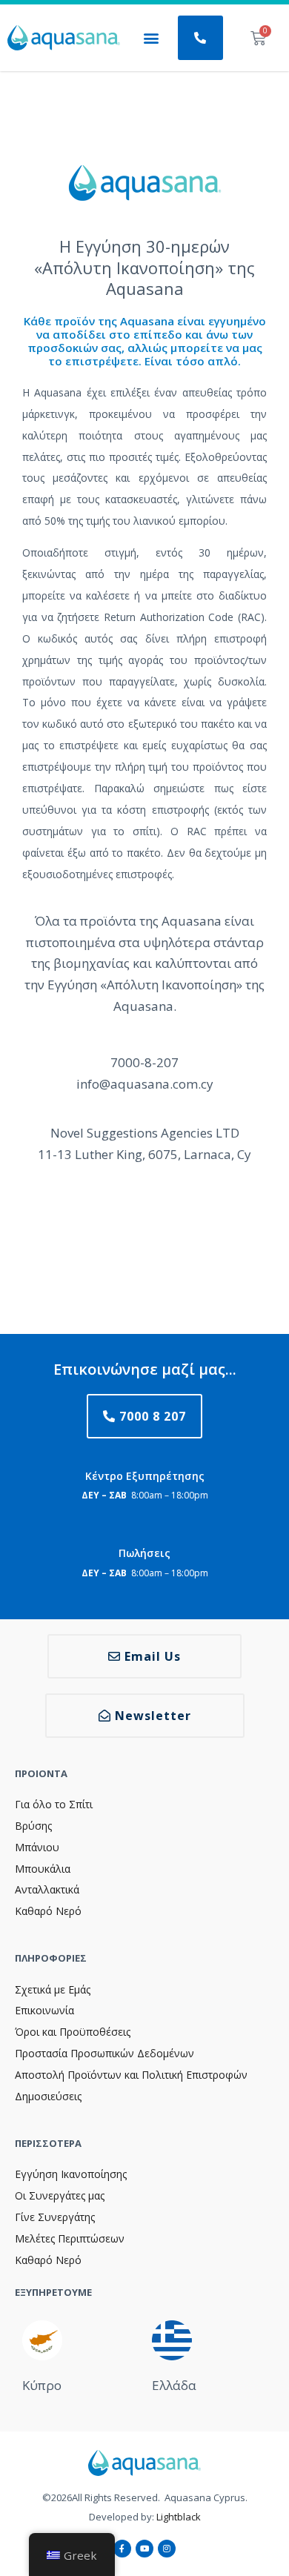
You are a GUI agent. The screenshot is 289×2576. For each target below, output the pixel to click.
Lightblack (179, 2517)
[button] (151, 38)
